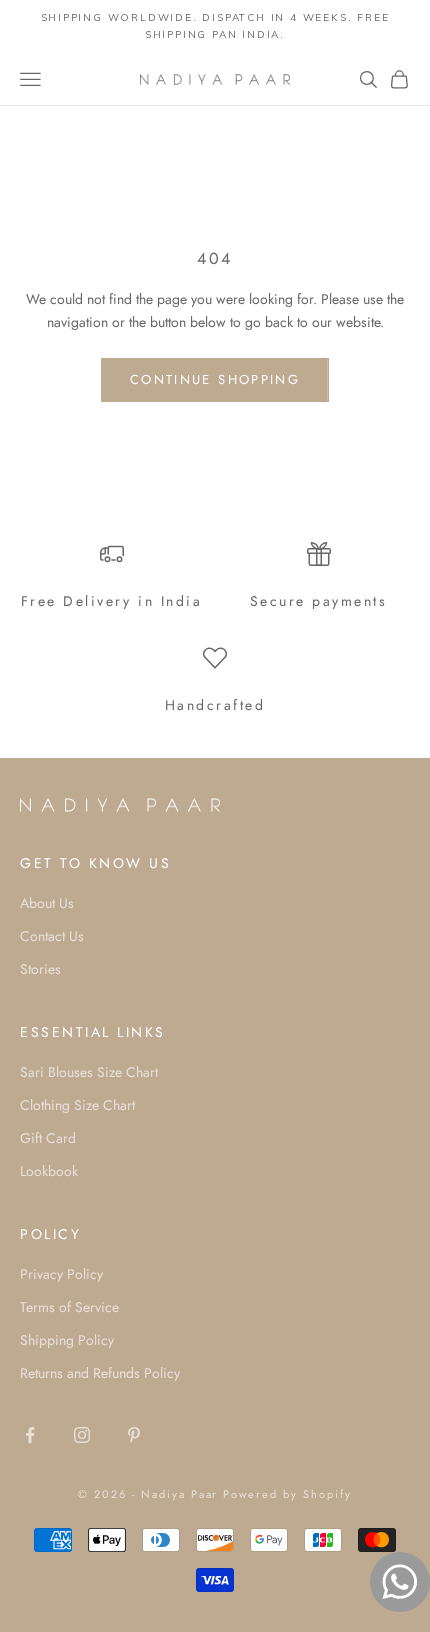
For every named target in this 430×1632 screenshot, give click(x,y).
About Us (47, 903)
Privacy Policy (61, 1274)
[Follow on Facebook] (30, 1435)
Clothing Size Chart (77, 1105)
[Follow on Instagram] (82, 1435)
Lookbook (49, 1171)
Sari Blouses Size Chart (89, 1072)
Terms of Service (69, 1307)
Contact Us (52, 936)
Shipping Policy (67, 1340)
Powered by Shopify (287, 1494)
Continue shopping (215, 379)
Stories (40, 969)
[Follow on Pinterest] (134, 1435)
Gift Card (48, 1138)
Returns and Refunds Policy (100, 1373)
